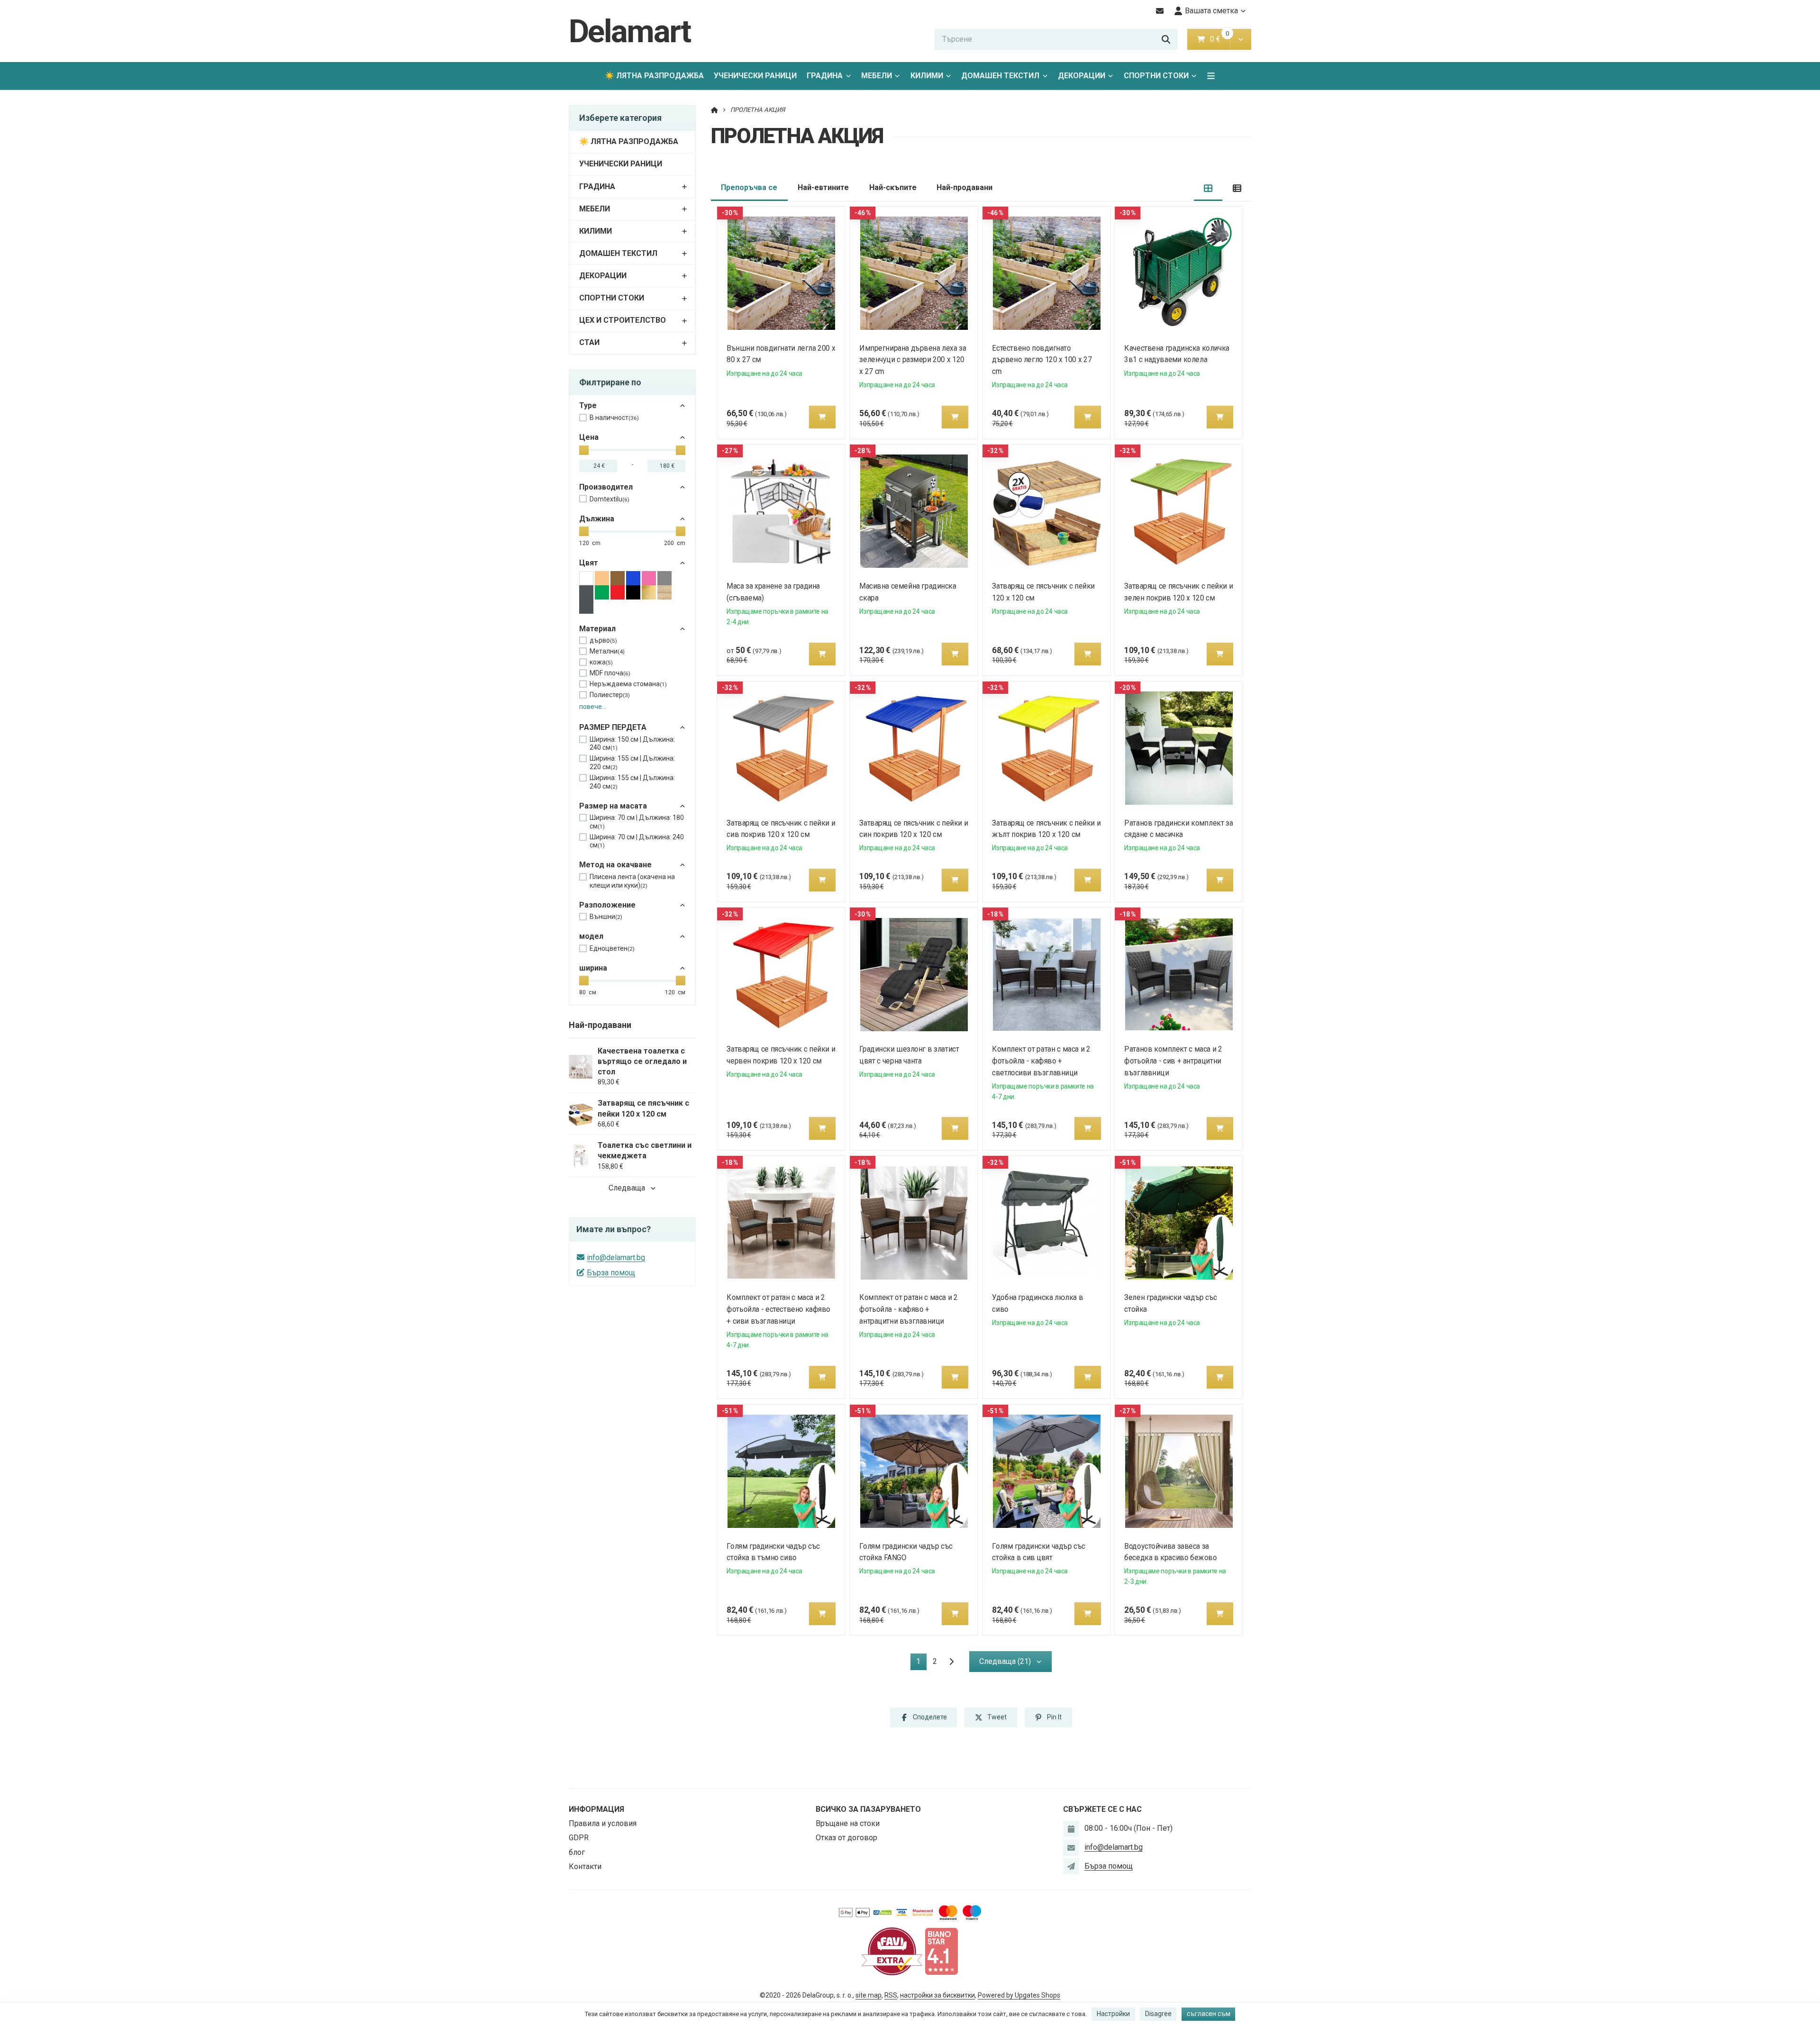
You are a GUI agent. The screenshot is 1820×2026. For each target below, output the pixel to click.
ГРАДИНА (825, 76)
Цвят (589, 563)
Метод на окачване (615, 865)
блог (577, 1852)
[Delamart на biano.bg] (941, 1951)
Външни (606, 917)
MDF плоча (610, 673)
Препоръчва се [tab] (749, 187)
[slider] (584, 450)
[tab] (1208, 188)
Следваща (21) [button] (1005, 1661)
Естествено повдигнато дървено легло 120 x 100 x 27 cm (1042, 360)
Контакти (585, 1867)
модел (591, 936)
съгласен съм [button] (1209, 2014)
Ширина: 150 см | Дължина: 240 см (632, 744)
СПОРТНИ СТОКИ (1156, 76)
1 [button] (921, 1663)
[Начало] (714, 110)
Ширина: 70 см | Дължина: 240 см (637, 841)
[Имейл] (1160, 11)
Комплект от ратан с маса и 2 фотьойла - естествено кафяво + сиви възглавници (779, 1309)
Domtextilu (610, 499)
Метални (607, 651)
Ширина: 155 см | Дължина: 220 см (632, 763)
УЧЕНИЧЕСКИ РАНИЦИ (755, 76)
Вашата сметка (1211, 11)
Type (588, 405)
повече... (593, 707)
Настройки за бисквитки (937, 1995)
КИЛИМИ (927, 76)
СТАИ (589, 342)
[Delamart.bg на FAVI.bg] (892, 1951)
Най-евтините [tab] (823, 187)
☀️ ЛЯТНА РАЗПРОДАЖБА (654, 76)
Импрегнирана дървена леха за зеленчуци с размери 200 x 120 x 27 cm (913, 360)
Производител (606, 487)
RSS (891, 1995)
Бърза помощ (611, 1273)
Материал (597, 629)
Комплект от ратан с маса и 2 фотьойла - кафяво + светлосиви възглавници (1041, 1061)
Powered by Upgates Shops (1019, 1995)
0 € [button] (1219, 39)
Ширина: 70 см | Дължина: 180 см (637, 822)
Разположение (607, 905)
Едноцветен (612, 948)
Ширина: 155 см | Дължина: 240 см (632, 782)
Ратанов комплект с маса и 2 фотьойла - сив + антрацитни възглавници (1174, 1061)
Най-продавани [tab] (965, 187)
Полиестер (610, 695)
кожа (601, 662)
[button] (1241, 39)
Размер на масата (613, 806)
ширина (593, 968)
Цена (589, 437)
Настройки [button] (1113, 2014)
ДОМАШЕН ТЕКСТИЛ (1000, 76)
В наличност (614, 418)
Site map (869, 1995)
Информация (596, 1809)
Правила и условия (603, 1823)
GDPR (579, 1838)
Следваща (627, 1188)
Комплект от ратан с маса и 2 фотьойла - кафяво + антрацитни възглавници (908, 1309)
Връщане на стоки (848, 1823)
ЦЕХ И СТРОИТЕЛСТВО (623, 320)
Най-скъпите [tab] (893, 187)
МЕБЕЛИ (877, 76)
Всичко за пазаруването (868, 1809)
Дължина (597, 519)
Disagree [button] (1158, 2014)
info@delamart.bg (616, 1258)
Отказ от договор (846, 1838)
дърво (603, 640)
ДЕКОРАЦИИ (1082, 76)
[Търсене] (1166, 39)
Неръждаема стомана (628, 684)
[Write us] (1071, 1866)
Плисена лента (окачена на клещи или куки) (632, 881)
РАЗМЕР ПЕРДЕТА (613, 727)
